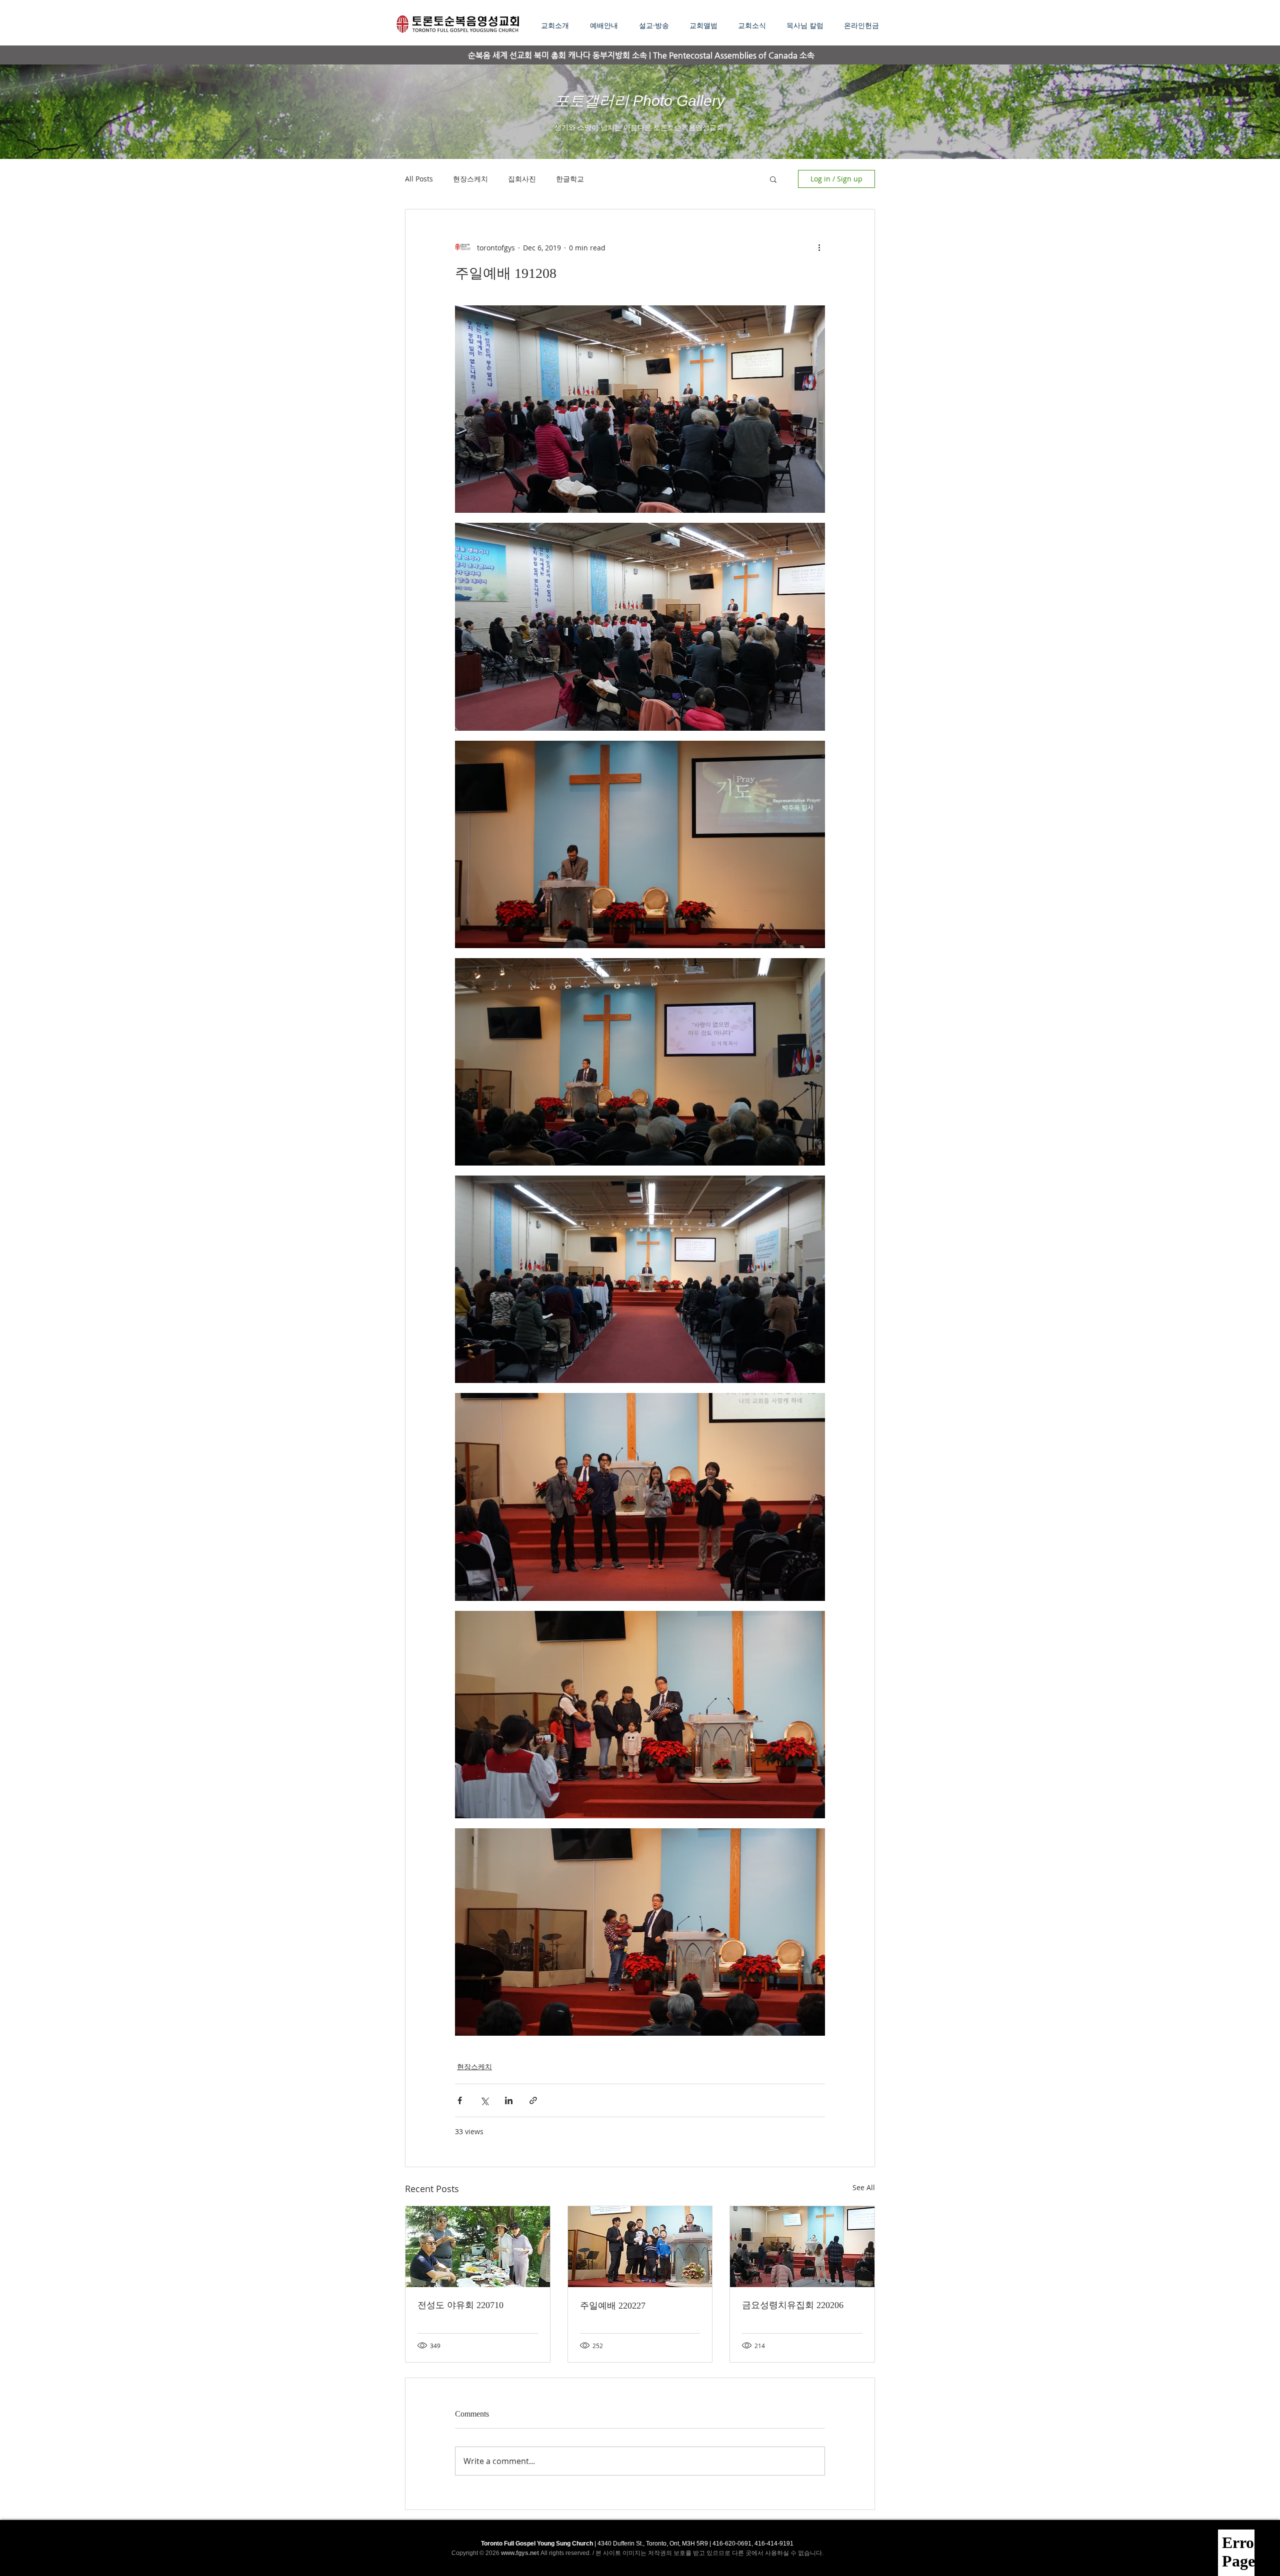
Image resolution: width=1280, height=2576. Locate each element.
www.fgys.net (520, 2553)
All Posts (419, 179)
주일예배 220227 (613, 2306)
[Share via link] (533, 2100)
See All (864, 2187)
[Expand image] (640, 409)
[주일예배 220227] (640, 2247)
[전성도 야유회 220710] (478, 2247)
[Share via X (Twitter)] (484, 2100)
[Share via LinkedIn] (509, 2100)
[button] (657, 25)
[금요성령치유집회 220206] (802, 2247)
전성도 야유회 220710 (460, 2305)
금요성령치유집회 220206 (793, 2305)
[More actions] (819, 247)
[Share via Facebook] (460, 2100)
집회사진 (522, 179)
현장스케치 (470, 179)
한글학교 (570, 179)
